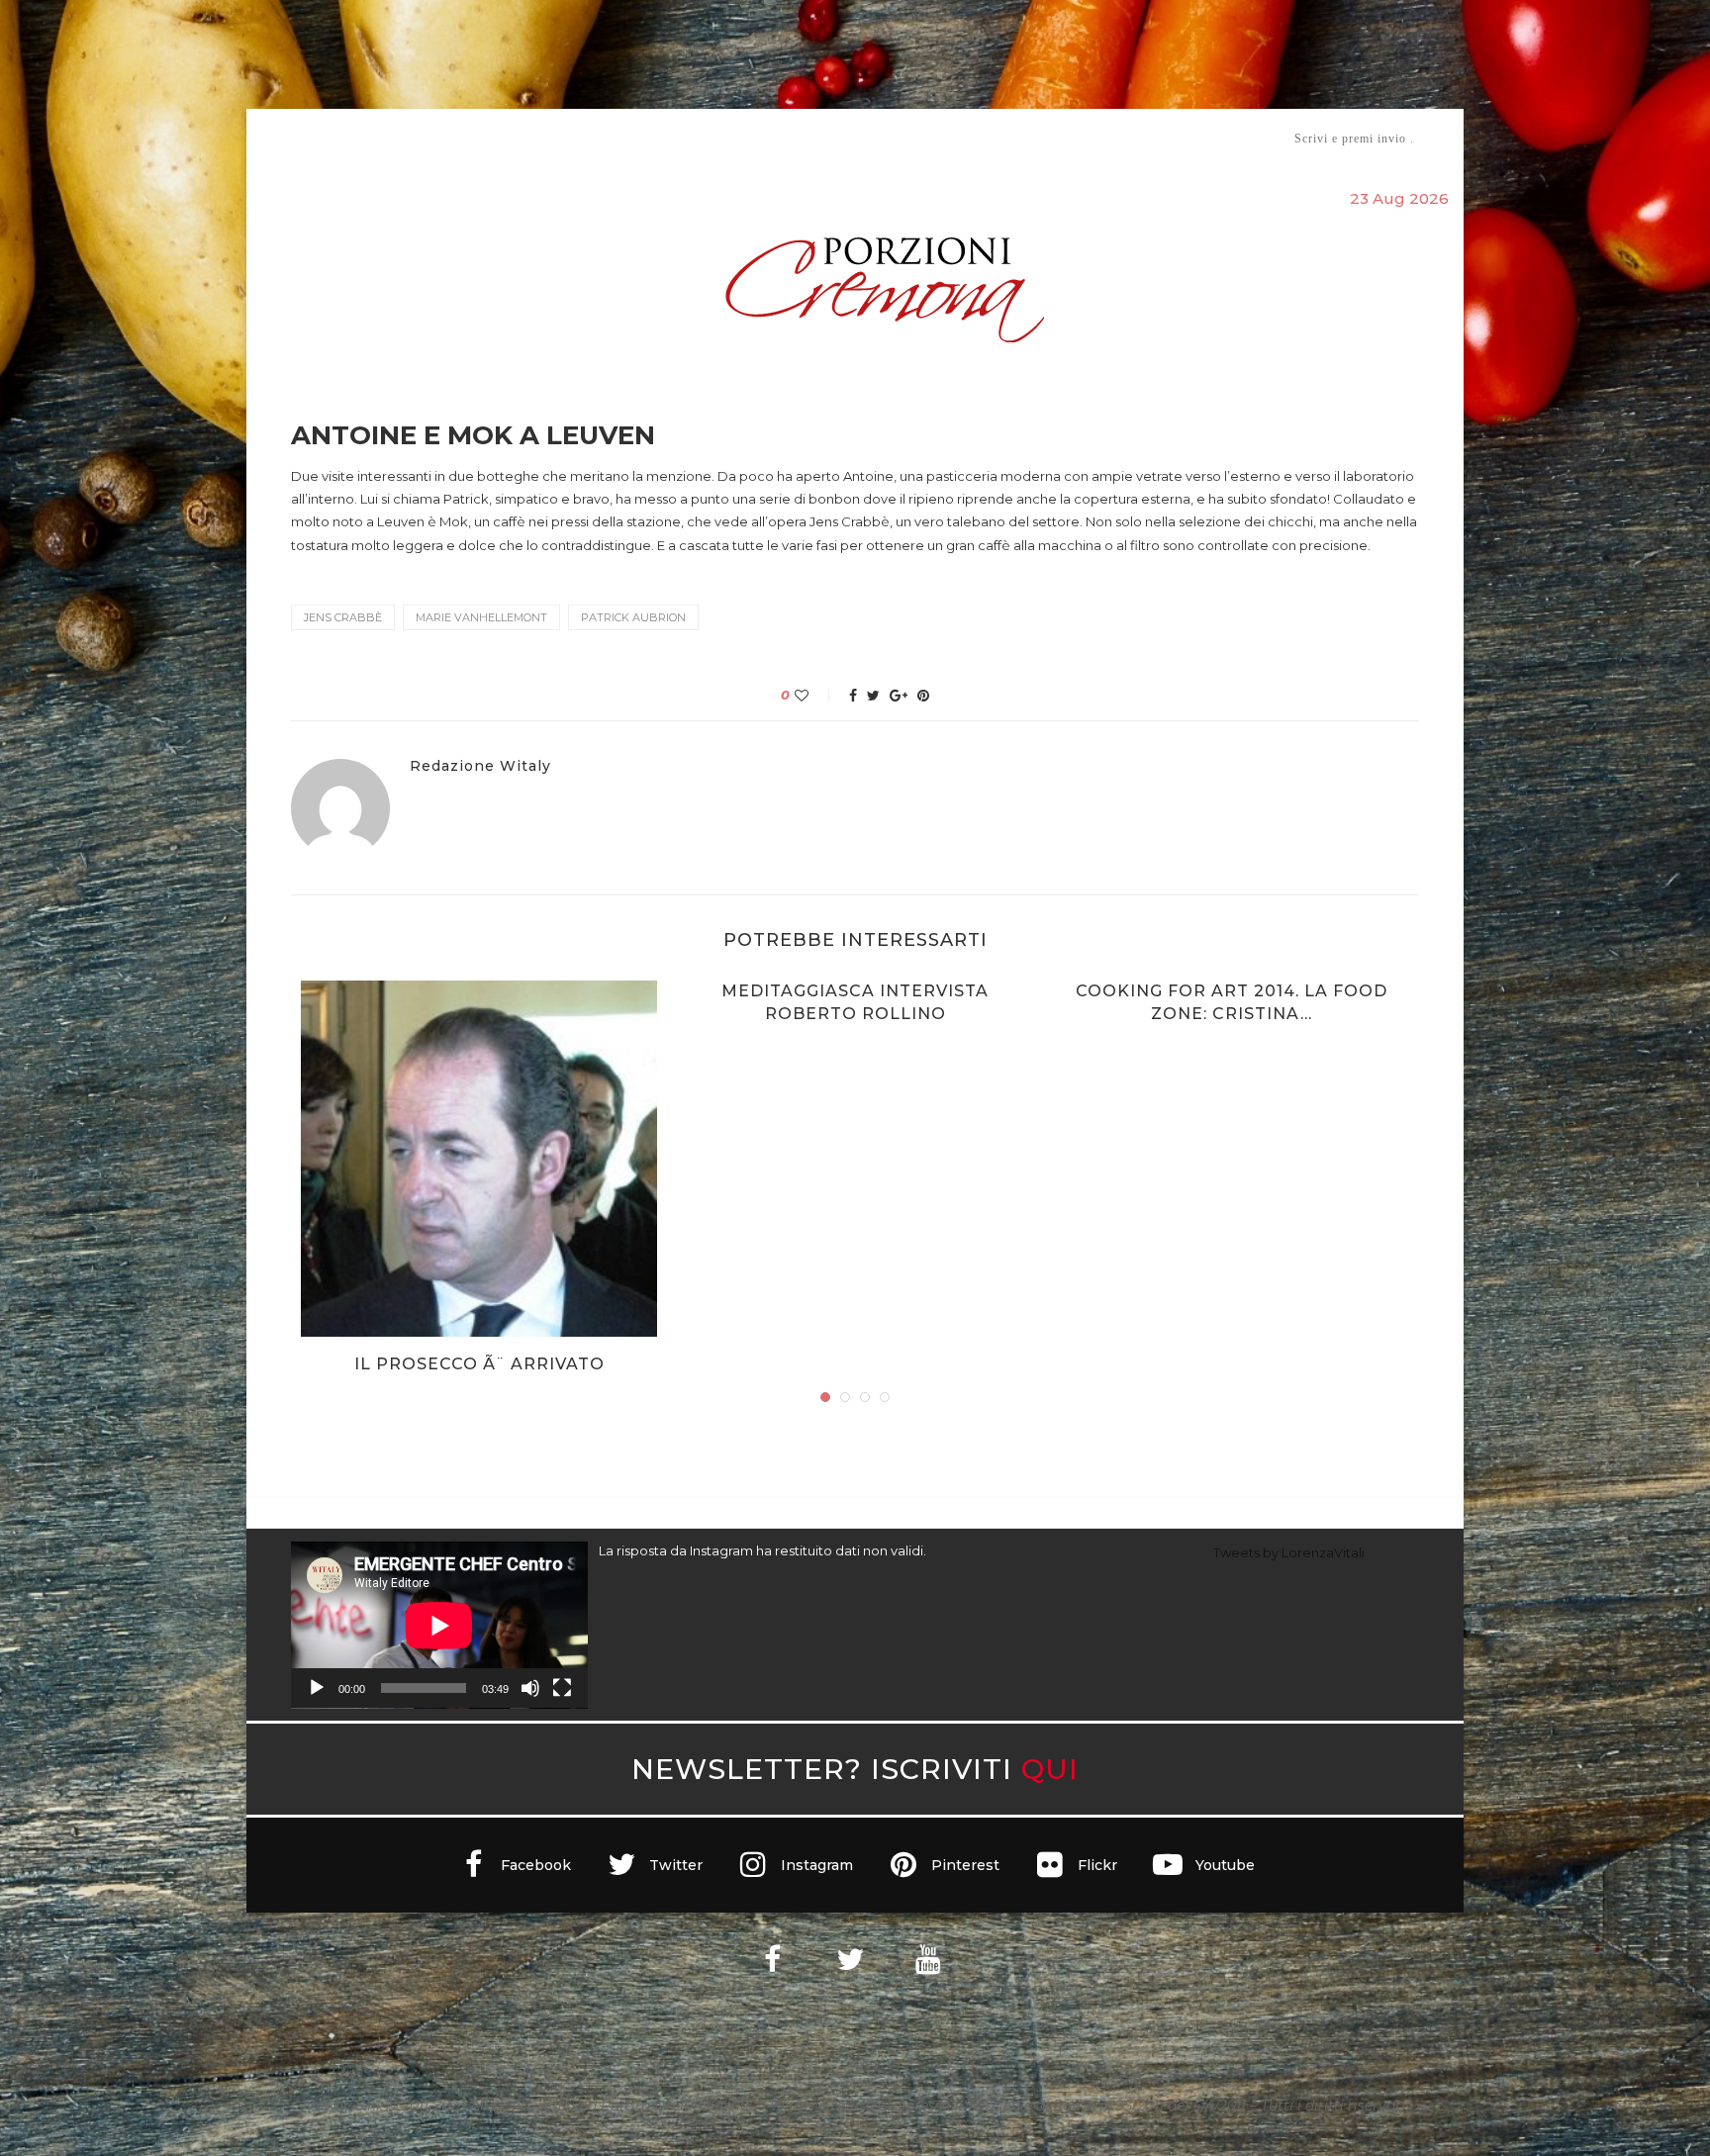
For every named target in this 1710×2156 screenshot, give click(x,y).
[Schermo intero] (562, 1688)
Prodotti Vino (798, 138)
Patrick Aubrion (633, 617)
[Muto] (530, 1688)
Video (1020, 138)
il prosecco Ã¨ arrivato (479, 1364)
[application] (439, 1625)
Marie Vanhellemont (481, 617)
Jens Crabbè (343, 617)
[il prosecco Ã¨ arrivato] (479, 1159)
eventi (510, 139)
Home (279, 138)
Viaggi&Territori (922, 138)
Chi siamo (351, 139)
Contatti (1090, 138)
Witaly (442, 138)
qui (1050, 1769)
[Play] (317, 1688)
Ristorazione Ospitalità (649, 138)
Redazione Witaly (480, 766)
